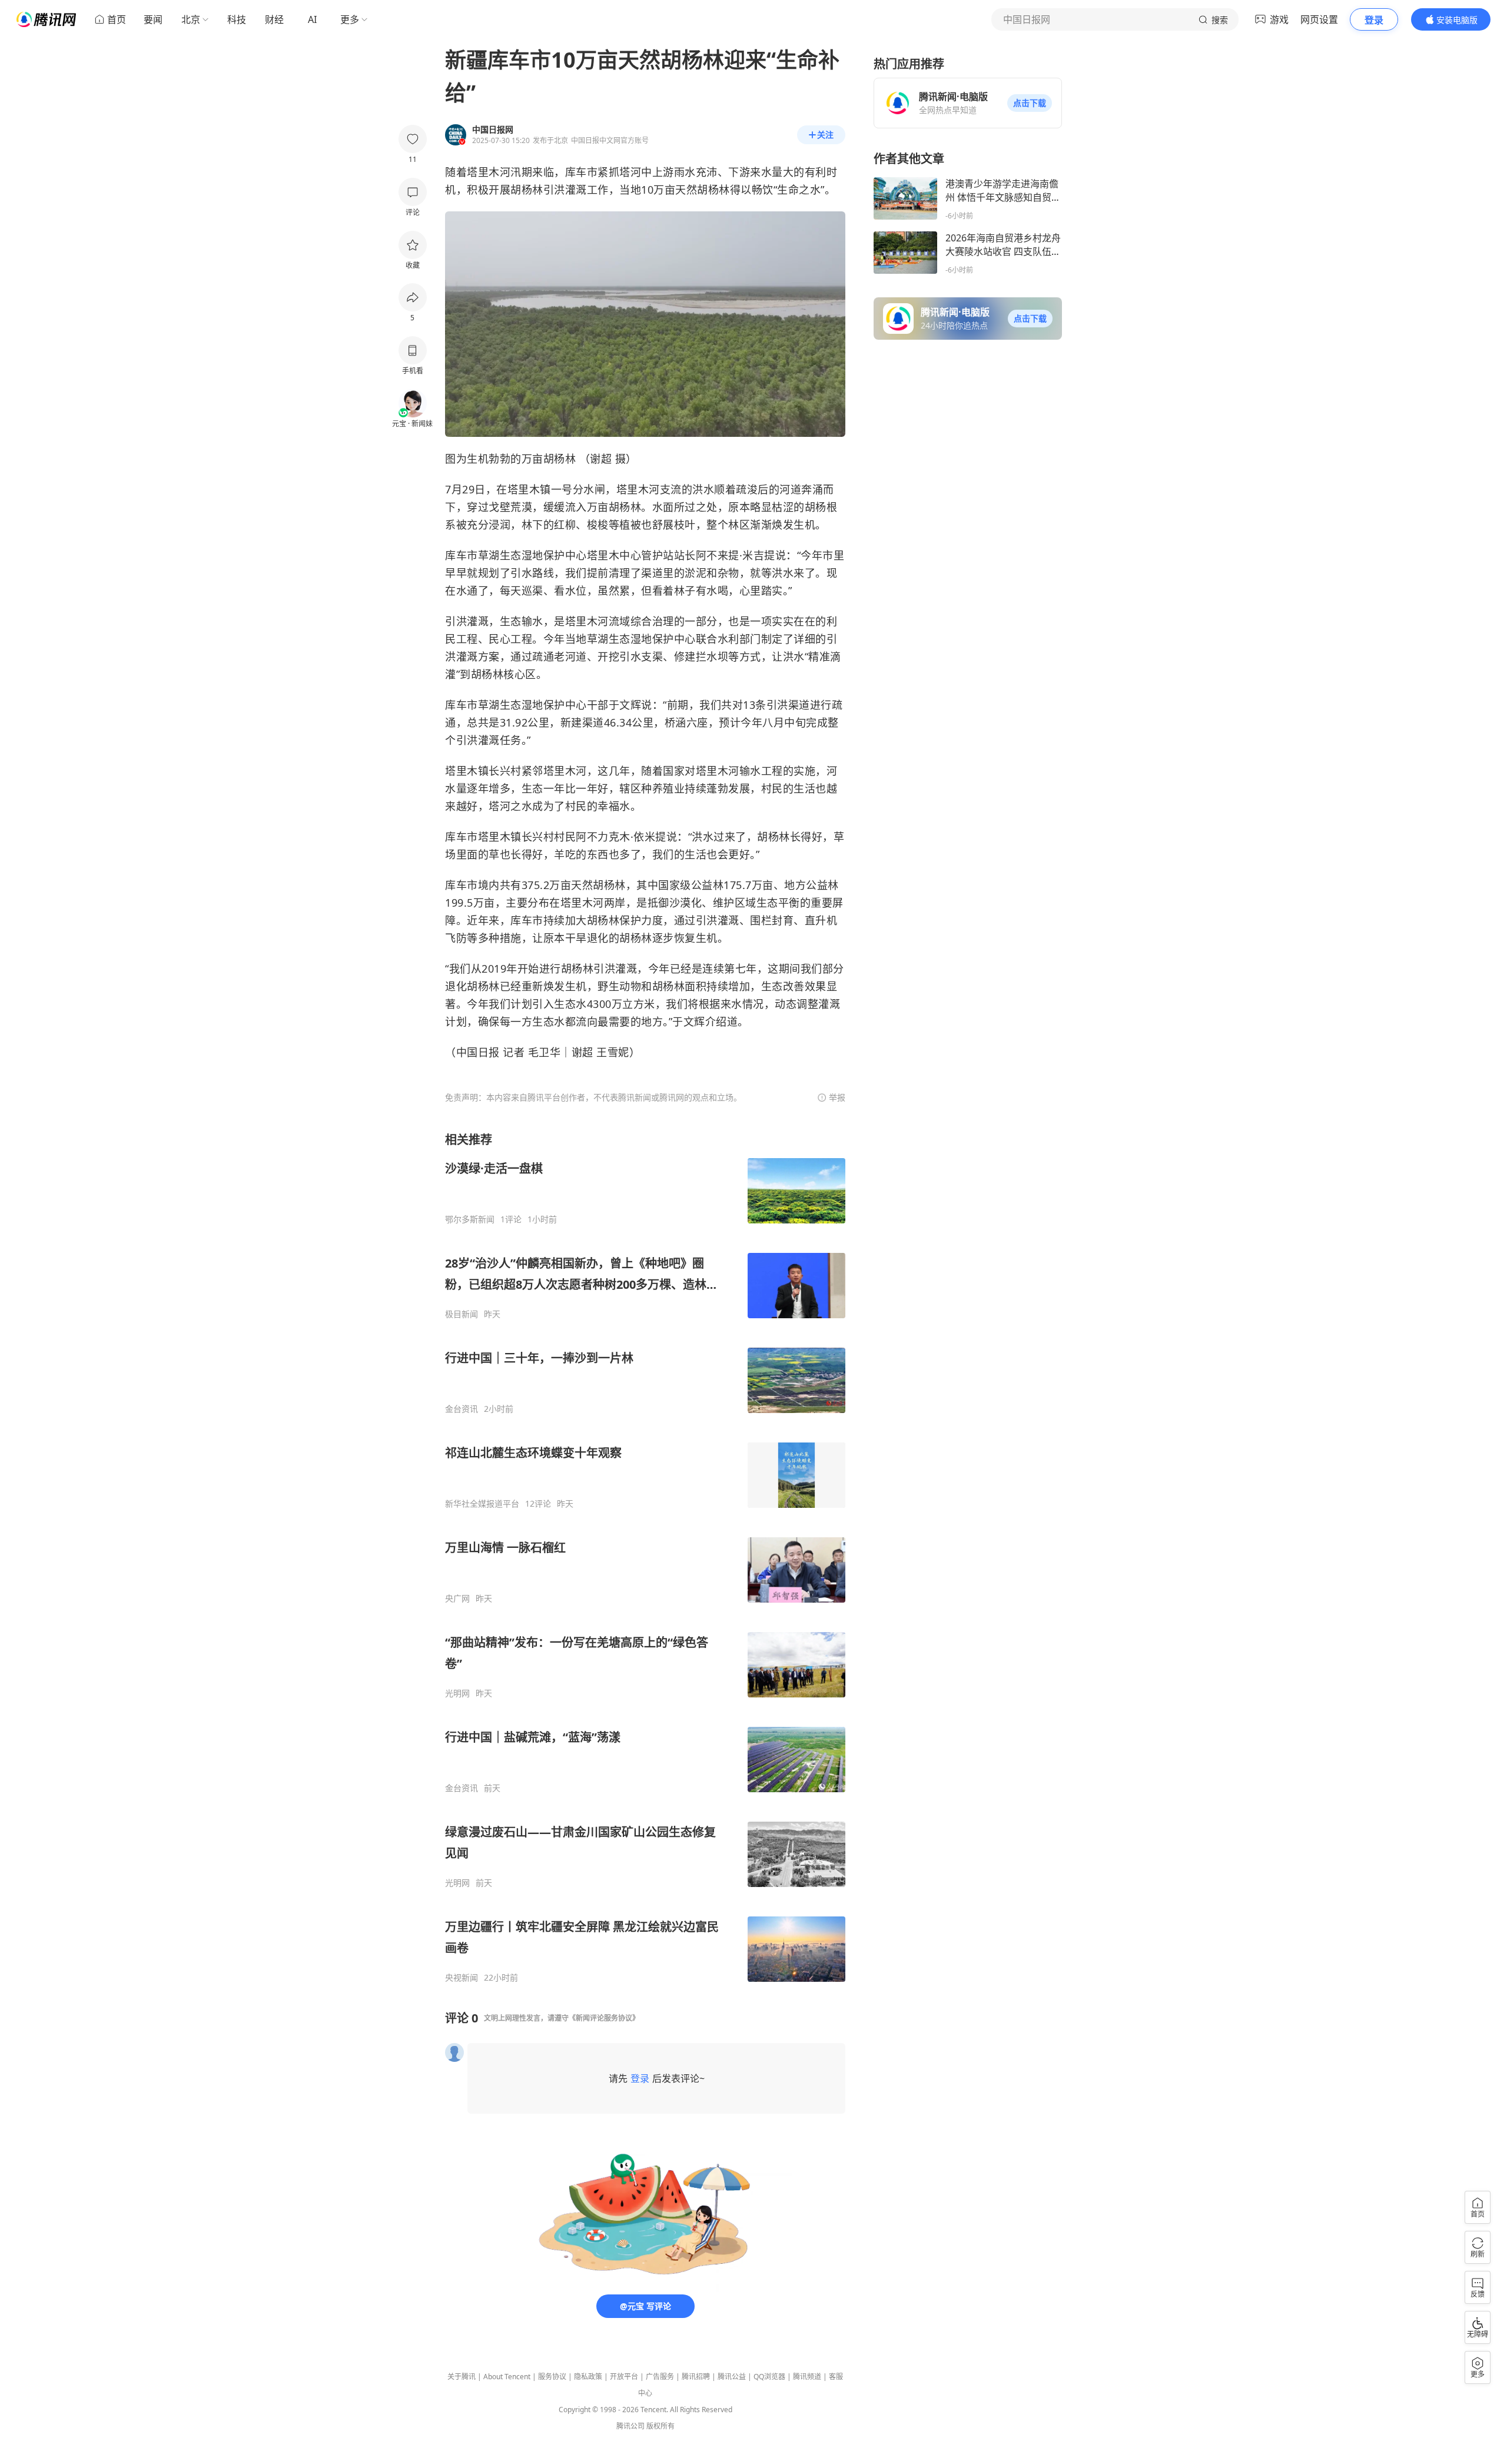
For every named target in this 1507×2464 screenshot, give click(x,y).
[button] (1030, 103)
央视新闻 (462, 1978)
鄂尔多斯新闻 (470, 1219)
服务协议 (552, 2377)
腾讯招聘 (696, 2377)
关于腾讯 (462, 2377)
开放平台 (624, 2377)
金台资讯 (462, 1409)
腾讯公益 (732, 2377)
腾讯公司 (630, 2426)
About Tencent (507, 2377)
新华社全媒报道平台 (482, 1504)
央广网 (457, 1599)
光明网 (457, 1693)
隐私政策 (588, 2377)
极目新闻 (462, 1314)
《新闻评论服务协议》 (604, 2018)
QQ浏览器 (769, 2377)
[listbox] (645, 1557)
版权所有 (660, 2426)
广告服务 (660, 2377)
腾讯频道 (807, 2377)
